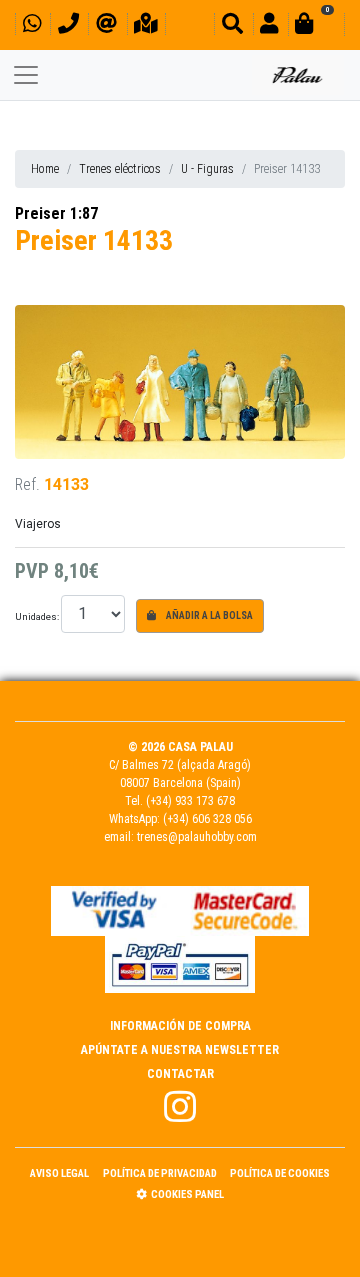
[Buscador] (232, 26)
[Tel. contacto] (68, 26)
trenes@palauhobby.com (197, 837)
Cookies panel (187, 1194)
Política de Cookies (280, 1173)
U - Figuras (207, 169)
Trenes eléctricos (120, 169)
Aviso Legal (59, 1173)
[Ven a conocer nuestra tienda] (146, 26)
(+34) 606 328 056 (207, 819)
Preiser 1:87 (56, 213)
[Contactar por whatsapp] (32, 26)
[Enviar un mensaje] (106, 26)
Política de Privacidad (160, 1173)
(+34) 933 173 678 (190, 801)
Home (45, 169)
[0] (316, 26)
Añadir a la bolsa (208, 615)
